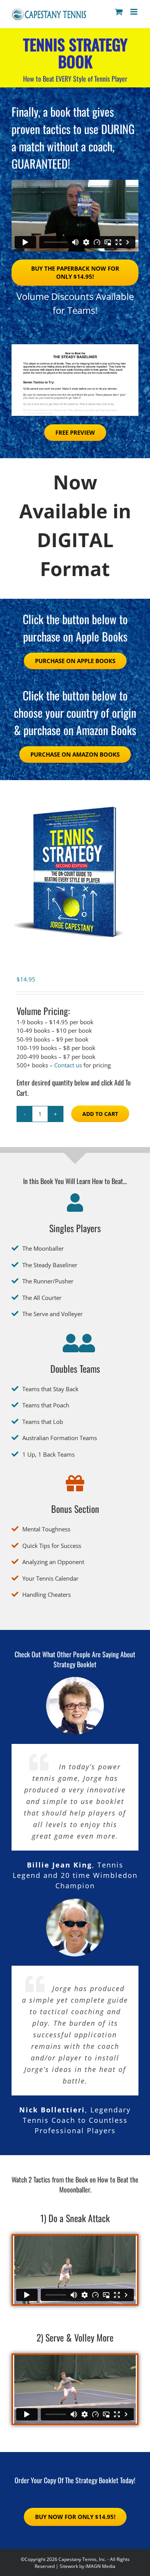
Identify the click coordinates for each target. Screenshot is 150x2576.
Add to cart (100, 1114)
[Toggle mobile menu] (134, 12)
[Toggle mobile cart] (119, 12)
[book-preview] (75, 347)
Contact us (68, 1065)
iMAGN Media (100, 2566)
